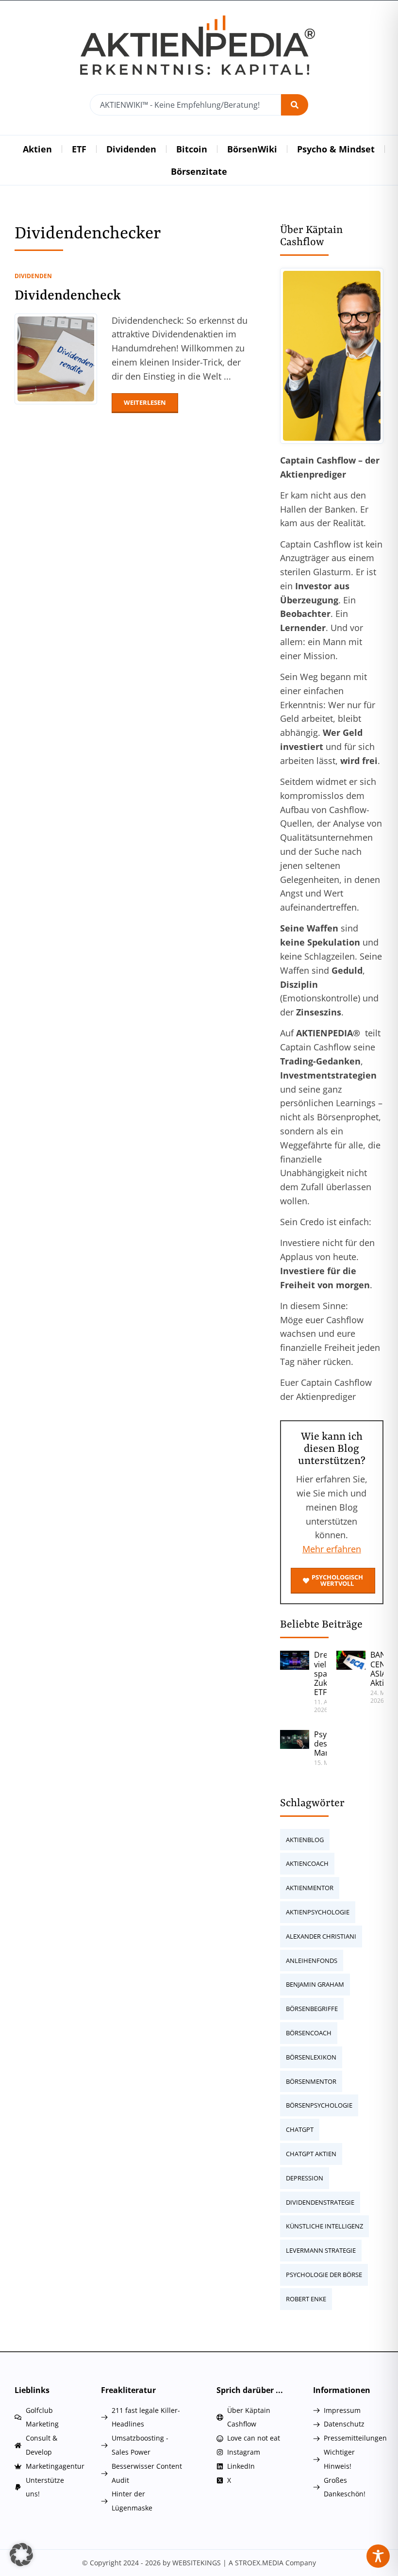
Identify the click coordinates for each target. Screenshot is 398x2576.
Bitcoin (192, 149)
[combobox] (185, 105)
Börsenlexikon (311, 2057)
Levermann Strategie (321, 2250)
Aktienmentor (310, 1888)
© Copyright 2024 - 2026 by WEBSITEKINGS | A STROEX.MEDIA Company (199, 2563)
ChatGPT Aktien (311, 2154)
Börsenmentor (311, 2081)
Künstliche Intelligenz (324, 2226)
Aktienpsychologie (318, 1912)
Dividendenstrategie (320, 2202)
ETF (79, 149)
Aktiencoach (307, 1863)
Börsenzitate (199, 171)
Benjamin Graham (315, 1984)
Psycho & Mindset (336, 149)
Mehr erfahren (332, 1549)
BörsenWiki (252, 149)
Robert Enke (306, 2299)
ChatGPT (300, 2129)
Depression (305, 2178)
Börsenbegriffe (312, 2009)
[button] (21, 2555)
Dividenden (131, 149)
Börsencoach (309, 2033)
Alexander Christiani (321, 1936)
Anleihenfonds (312, 1961)
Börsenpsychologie (319, 2105)
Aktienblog (305, 1840)
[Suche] (295, 105)
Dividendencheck (68, 296)
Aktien (37, 149)
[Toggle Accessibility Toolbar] (378, 2556)
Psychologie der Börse (324, 2275)
